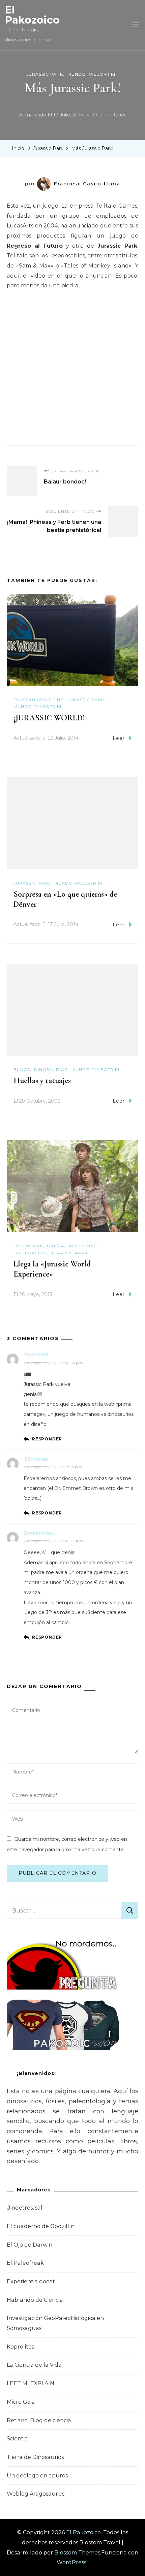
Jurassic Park (45, 74)
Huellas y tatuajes (42, 1081)
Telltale (106, 206)
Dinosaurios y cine (38, 700)
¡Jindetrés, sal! (25, 2208)
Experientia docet (31, 2281)
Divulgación (30, 1253)
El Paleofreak (25, 2263)
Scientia (17, 2439)
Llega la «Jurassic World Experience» (52, 1269)
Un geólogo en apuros (37, 2476)
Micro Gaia (21, 2402)
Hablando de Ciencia (35, 2300)
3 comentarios (109, 116)
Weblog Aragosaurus (36, 2494)
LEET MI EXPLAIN (31, 2383)
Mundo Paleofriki (91, 74)
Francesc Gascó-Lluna (87, 184)
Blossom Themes (77, 2553)
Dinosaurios (51, 1069)
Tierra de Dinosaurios (35, 2457)
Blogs (22, 1069)
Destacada (28, 1246)
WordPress (71, 2562)
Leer (119, 738)
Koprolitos (20, 2347)
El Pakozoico (32, 15)
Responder (47, 1439)
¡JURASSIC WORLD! (49, 718)
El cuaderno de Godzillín (41, 2226)
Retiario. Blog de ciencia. (39, 2420)
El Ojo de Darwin (30, 2245)
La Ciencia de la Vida (34, 2365)
